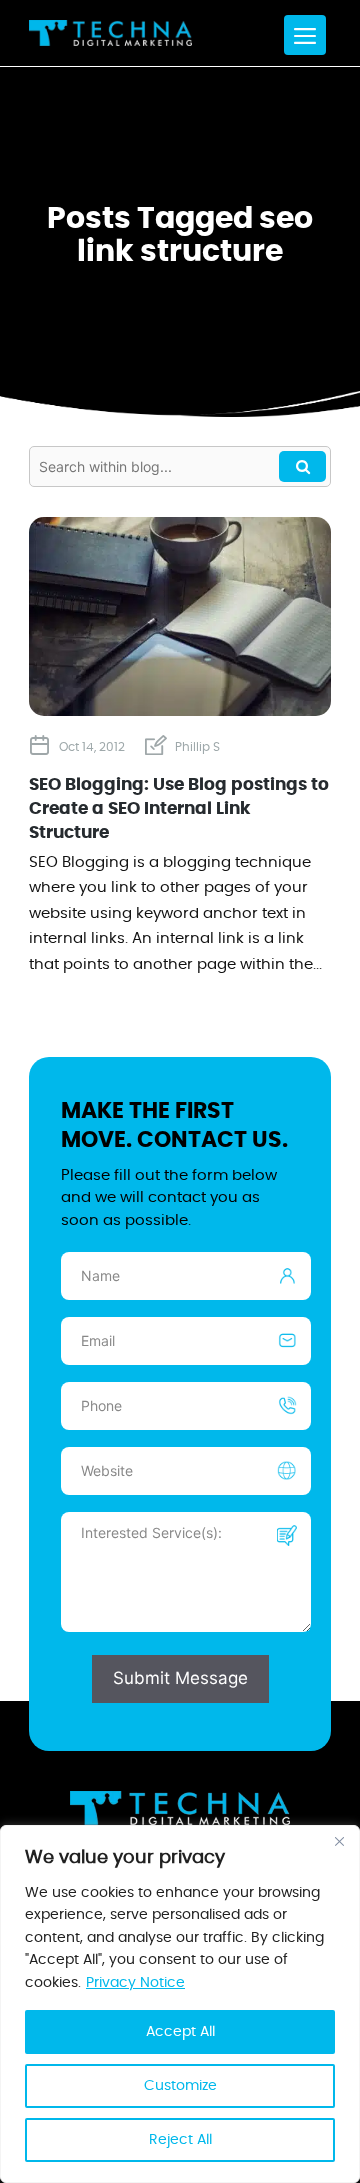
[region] (180, 2004)
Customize (180, 2086)
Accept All (180, 2032)
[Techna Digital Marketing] (110, 33)
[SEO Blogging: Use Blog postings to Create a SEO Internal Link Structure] (180, 708)
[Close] (339, 1842)
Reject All (180, 2140)
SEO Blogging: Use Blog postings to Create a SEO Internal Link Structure (179, 808)
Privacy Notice (135, 1983)
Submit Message (180, 1678)
